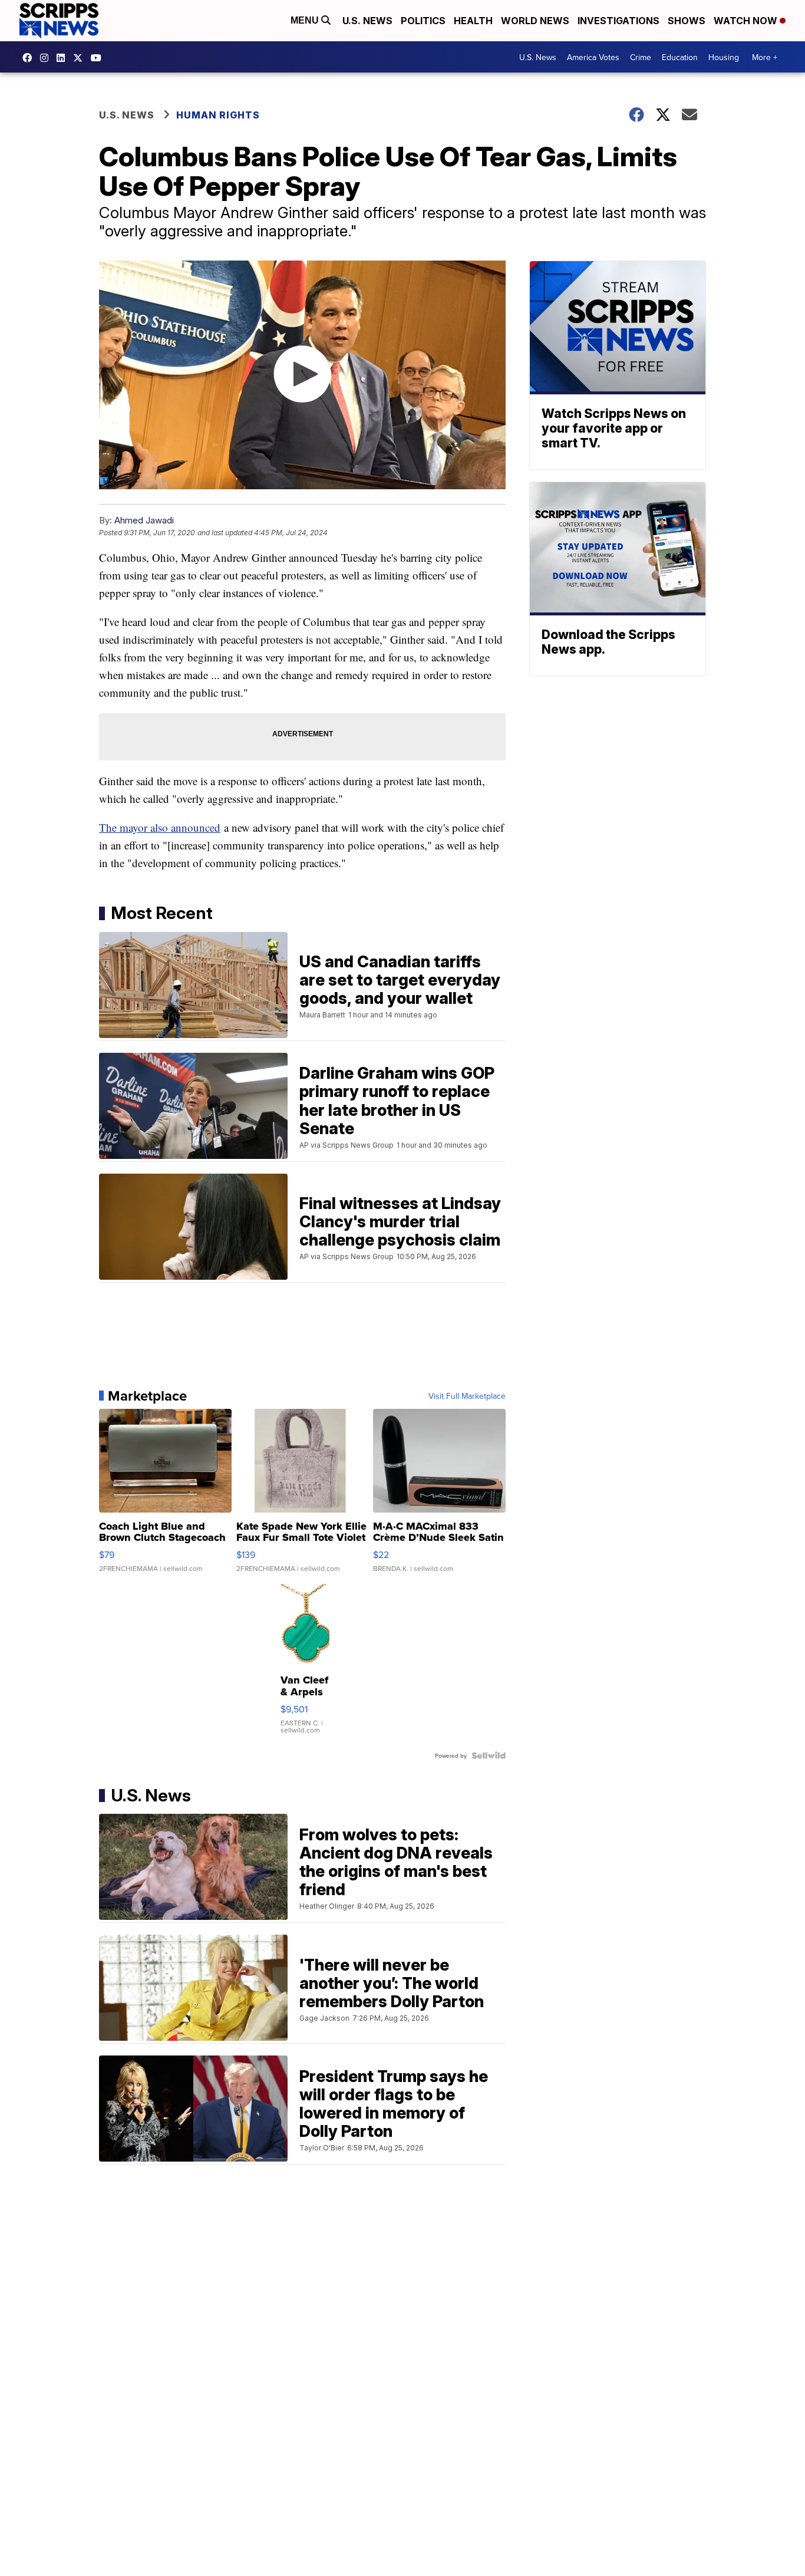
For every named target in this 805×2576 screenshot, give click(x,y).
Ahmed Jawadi (144, 520)
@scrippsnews (99, 58)
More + (765, 57)
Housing (724, 57)
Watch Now (747, 21)
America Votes (593, 57)
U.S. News (367, 21)
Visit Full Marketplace (467, 1396)
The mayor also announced (160, 827)
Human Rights (218, 115)
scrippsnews (30, 58)
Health (473, 21)
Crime (641, 57)
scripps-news (64, 58)
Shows (687, 21)
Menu (306, 20)
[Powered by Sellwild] (489, 1755)
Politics (423, 21)
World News (535, 21)
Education (680, 57)
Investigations (618, 21)
